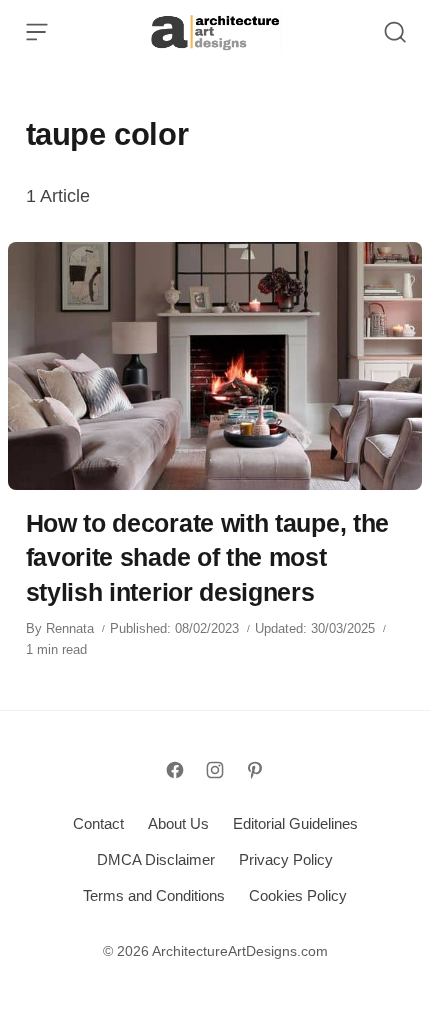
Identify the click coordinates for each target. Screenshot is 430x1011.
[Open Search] (395, 32)
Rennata (70, 628)
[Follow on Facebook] (175, 770)
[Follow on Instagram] (215, 770)
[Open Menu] (37, 32)
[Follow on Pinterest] (255, 770)
